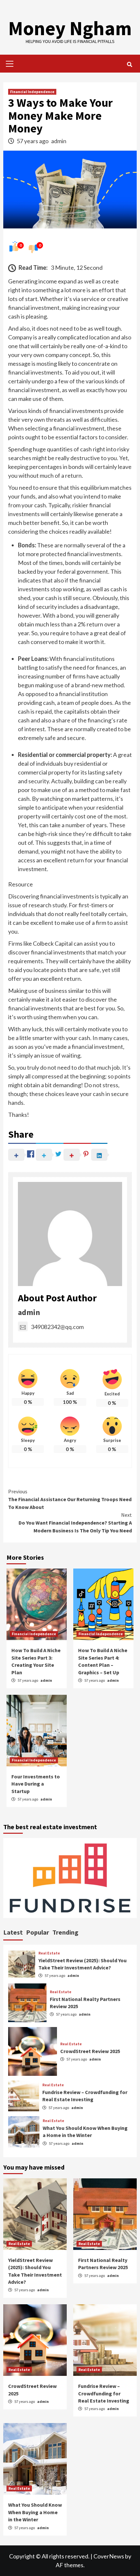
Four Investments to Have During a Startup (36, 1784)
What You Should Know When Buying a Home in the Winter (35, 2512)
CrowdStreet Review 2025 (90, 2051)
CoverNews (109, 2556)
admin (59, 141)
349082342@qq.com (57, 1327)
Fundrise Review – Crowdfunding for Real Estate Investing (104, 2393)
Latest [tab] (13, 1932)
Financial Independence (32, 92)
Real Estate (49, 1953)
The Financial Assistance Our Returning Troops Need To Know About (70, 1499)
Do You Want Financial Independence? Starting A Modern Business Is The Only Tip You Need (75, 1523)
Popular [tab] (38, 1932)
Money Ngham (70, 28)
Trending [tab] (65, 1932)
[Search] (129, 64)
